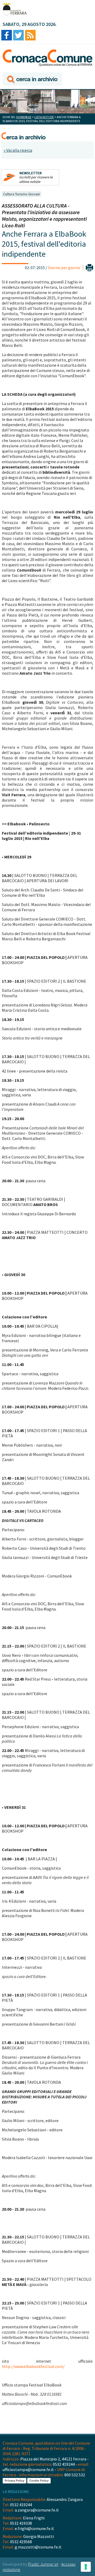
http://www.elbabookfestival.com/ (33, 2366)
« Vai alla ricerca (18, 150)
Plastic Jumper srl (43, 2564)
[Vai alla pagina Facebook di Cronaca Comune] (7, 36)
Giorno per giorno (64, 268)
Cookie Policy (39, 2481)
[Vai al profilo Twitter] (18, 36)
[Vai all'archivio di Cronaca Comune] (32, 79)
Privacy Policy (15, 2481)
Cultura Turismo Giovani (22, 194)
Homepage (24, 117)
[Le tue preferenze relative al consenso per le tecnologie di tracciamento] (86, 2567)
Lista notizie (44, 117)
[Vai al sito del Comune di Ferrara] (15, 9)
